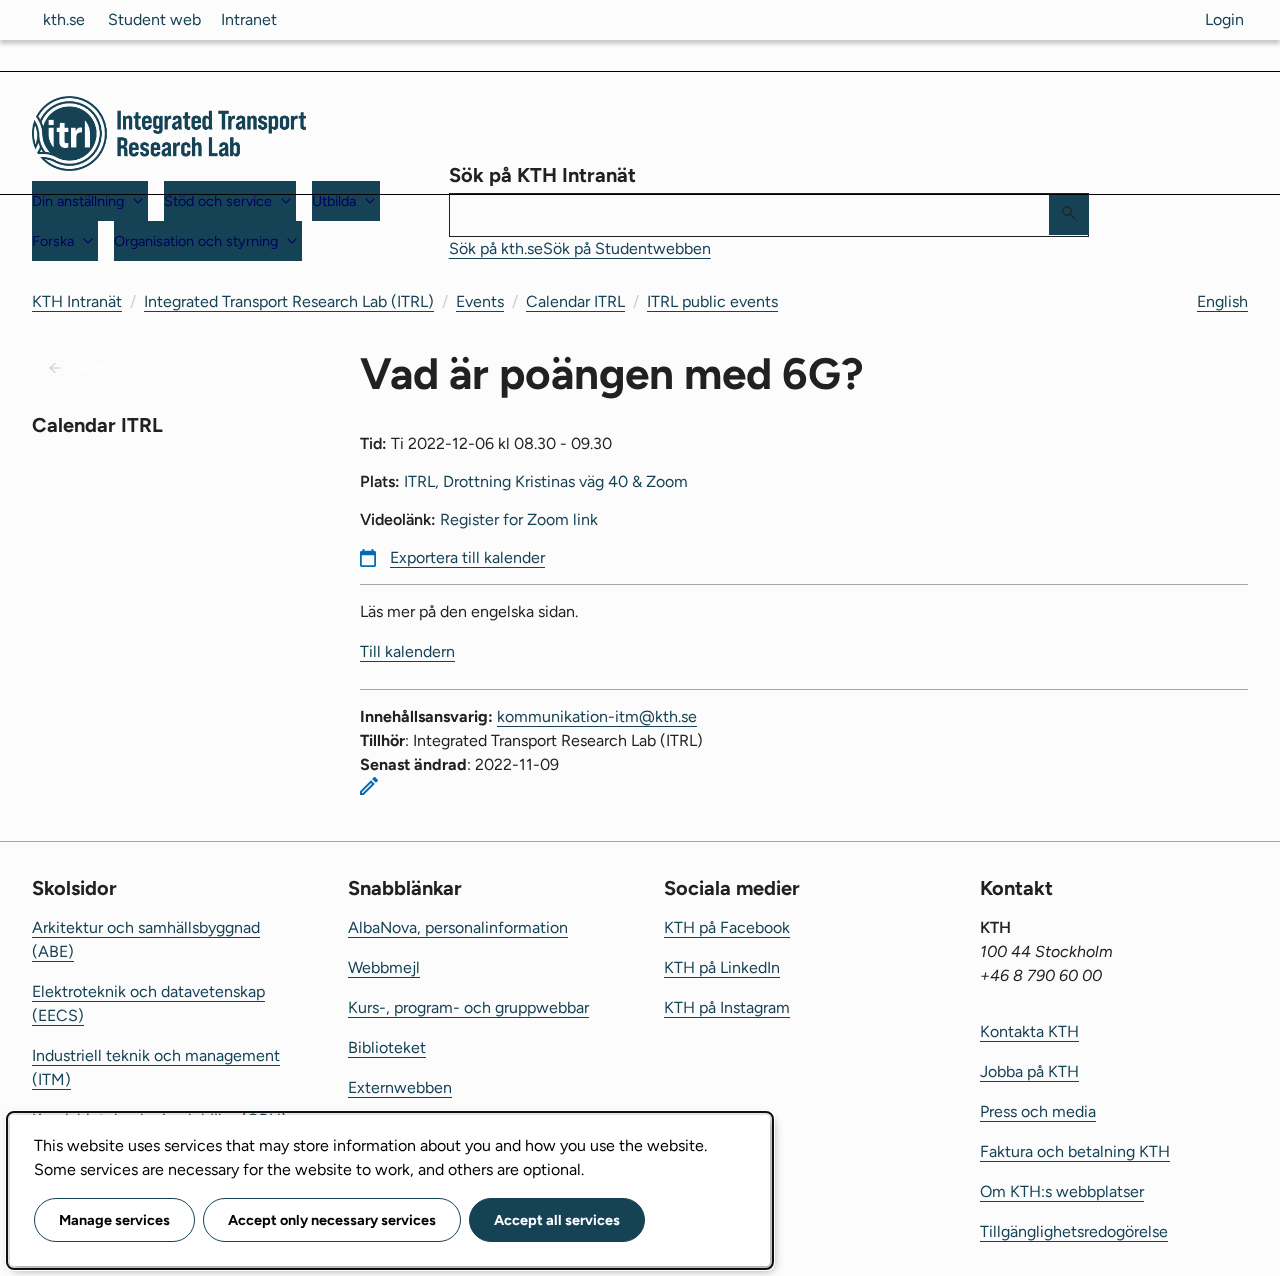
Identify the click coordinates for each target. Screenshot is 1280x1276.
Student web (154, 19)
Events (480, 301)
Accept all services (557, 1220)
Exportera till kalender (467, 557)
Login (1224, 19)
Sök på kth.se (496, 248)
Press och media (1038, 1111)
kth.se (64, 19)
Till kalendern (407, 651)
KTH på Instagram (727, 1007)
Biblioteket (387, 1047)
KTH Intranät (77, 301)
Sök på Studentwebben (627, 248)
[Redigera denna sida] (369, 786)
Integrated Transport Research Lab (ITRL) (289, 301)
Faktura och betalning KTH (1075, 1151)
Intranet (249, 19)
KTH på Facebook (727, 927)
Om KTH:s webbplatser (1062, 1191)
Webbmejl (384, 967)
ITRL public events (712, 301)
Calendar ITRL (575, 301)
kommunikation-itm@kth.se (597, 716)
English (1222, 301)
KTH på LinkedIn (722, 967)
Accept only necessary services (332, 1220)
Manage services (114, 1220)
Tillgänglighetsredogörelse (1074, 1231)
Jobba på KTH (1029, 1071)
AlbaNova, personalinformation (458, 927)
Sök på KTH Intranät (542, 175)
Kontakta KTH (1029, 1031)
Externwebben (400, 1087)
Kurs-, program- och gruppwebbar (468, 1007)
